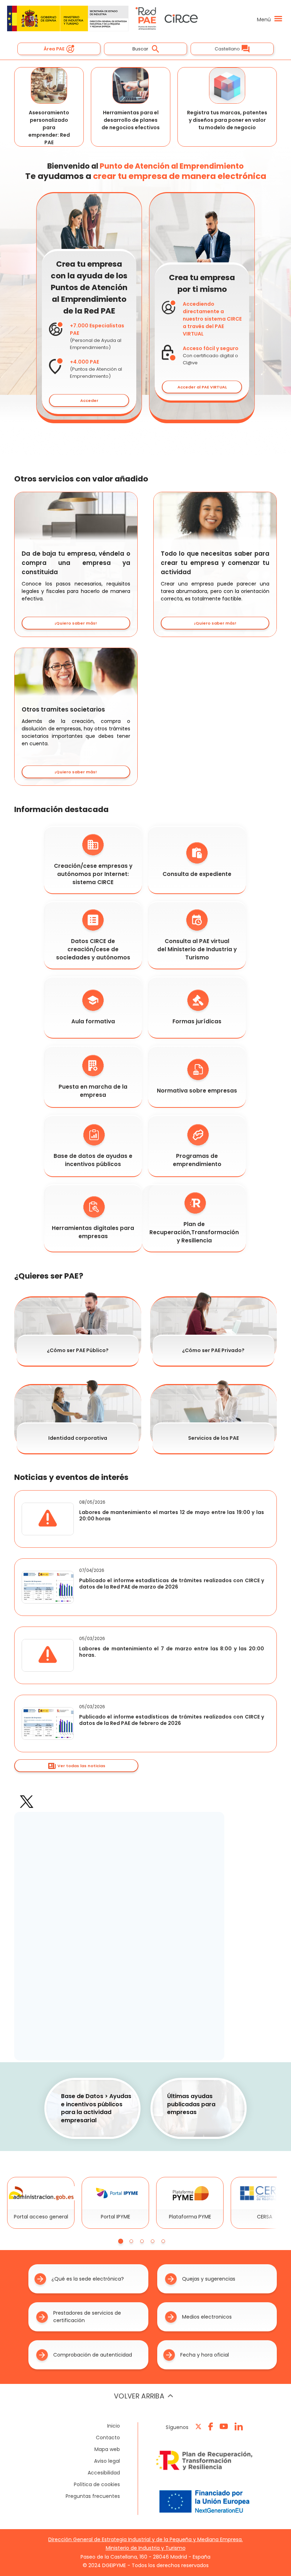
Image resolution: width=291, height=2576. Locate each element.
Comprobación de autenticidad (93, 2355)
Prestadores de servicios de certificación (87, 2317)
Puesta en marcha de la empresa (93, 1091)
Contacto (108, 2438)
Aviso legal (107, 2461)
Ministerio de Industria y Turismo (146, 2548)
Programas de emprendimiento (197, 1160)
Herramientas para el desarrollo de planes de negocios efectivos (131, 120)
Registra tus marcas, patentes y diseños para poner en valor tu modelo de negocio (227, 120)
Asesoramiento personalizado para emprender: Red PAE (49, 127)
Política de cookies (97, 2484)
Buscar (140, 49)
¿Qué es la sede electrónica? (88, 2279)
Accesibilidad (104, 2473)
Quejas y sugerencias (209, 2279)
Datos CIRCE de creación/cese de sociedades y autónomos (93, 949)
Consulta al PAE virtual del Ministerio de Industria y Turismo (197, 949)
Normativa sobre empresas (197, 1091)
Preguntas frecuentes (93, 2496)
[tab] (121, 2241)
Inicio (114, 2426)
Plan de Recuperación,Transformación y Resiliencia (194, 1232)
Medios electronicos (207, 2317)
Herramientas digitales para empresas (93, 1232)
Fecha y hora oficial (205, 2355)
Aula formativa (93, 1021)
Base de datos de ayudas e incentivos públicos (93, 1160)
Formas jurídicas (197, 1021)
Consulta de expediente (197, 874)
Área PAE (54, 49)
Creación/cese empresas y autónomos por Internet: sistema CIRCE (93, 874)
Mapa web (107, 2449)
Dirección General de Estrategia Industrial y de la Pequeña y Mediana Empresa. (145, 2539)
